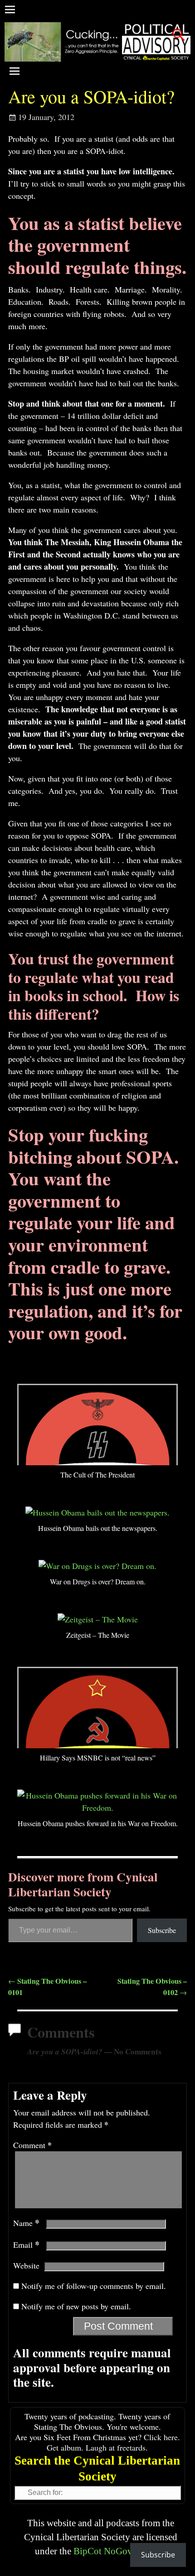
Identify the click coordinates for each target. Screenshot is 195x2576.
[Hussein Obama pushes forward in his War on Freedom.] (97, 1808)
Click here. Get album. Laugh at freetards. (113, 2442)
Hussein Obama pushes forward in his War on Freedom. (98, 1823)
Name (26, 2223)
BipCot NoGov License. (120, 2551)
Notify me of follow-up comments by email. (94, 2286)
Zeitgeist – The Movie (98, 1635)
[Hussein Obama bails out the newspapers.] (97, 1512)
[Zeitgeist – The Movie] (98, 1619)
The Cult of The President (97, 1475)
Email (26, 2245)
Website (26, 2265)
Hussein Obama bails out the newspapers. (98, 1528)
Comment (32, 2145)
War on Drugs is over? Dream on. (98, 1581)
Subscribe (162, 1930)
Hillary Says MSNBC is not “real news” (98, 1758)
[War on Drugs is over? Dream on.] (97, 1566)
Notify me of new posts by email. (76, 2306)
